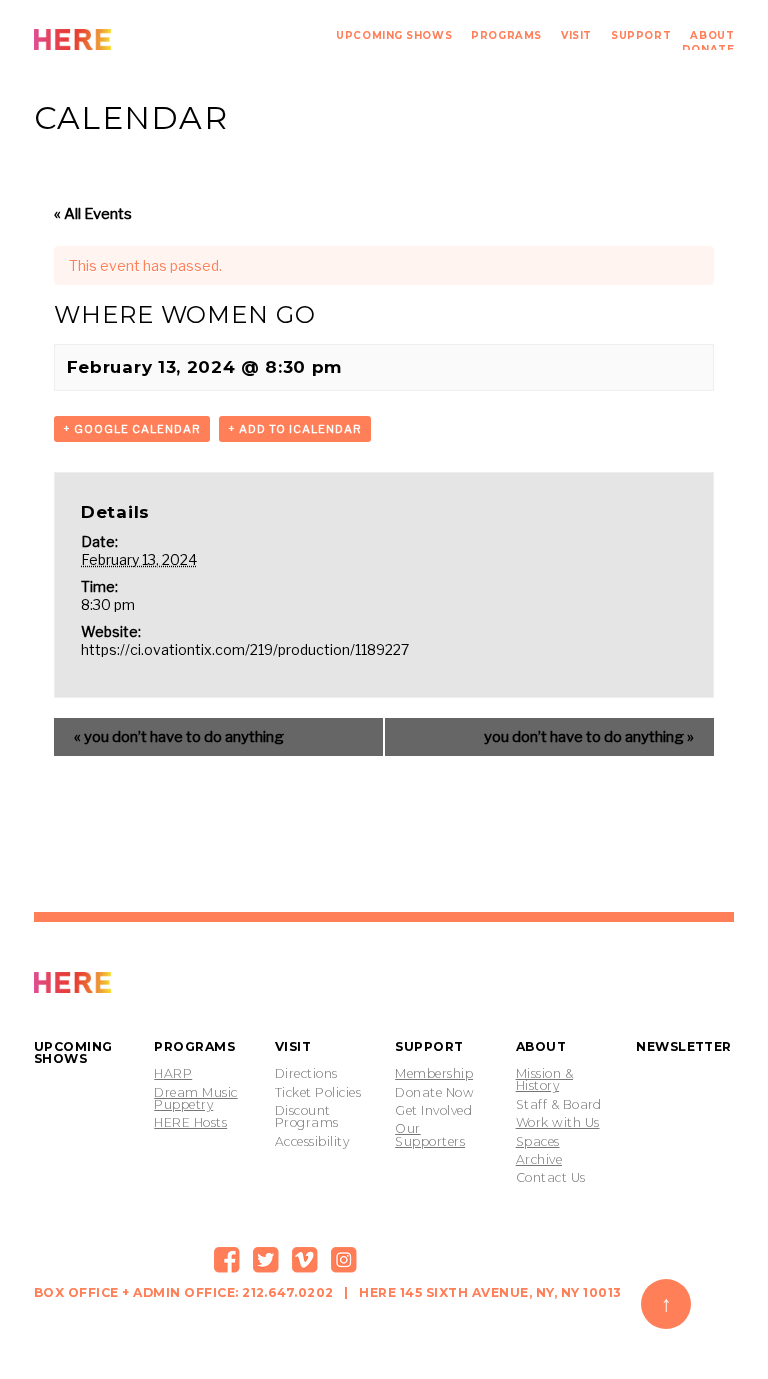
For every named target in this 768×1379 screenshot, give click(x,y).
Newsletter (684, 1046)
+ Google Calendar (132, 429)
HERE (117, 39)
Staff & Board (559, 1105)
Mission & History (544, 1080)
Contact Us (551, 1178)
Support (641, 35)
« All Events (93, 214)
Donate (708, 49)
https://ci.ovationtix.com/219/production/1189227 (245, 649)
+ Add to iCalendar (295, 429)
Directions (306, 1074)
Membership (434, 1074)
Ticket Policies (318, 1093)
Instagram (344, 1260)
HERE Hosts (190, 1123)
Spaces (538, 1142)
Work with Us (558, 1123)
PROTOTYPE (117, 982)
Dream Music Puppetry (195, 1099)
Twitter (266, 1260)
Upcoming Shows (394, 35)
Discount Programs (307, 1117)
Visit (576, 35)
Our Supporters (430, 1135)
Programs (506, 35)
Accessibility (312, 1142)
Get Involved (433, 1111)
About (712, 35)
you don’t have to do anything (179, 737)
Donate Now (434, 1093)
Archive (539, 1160)
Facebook (227, 1260)
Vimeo (305, 1260)
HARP (173, 1074)
